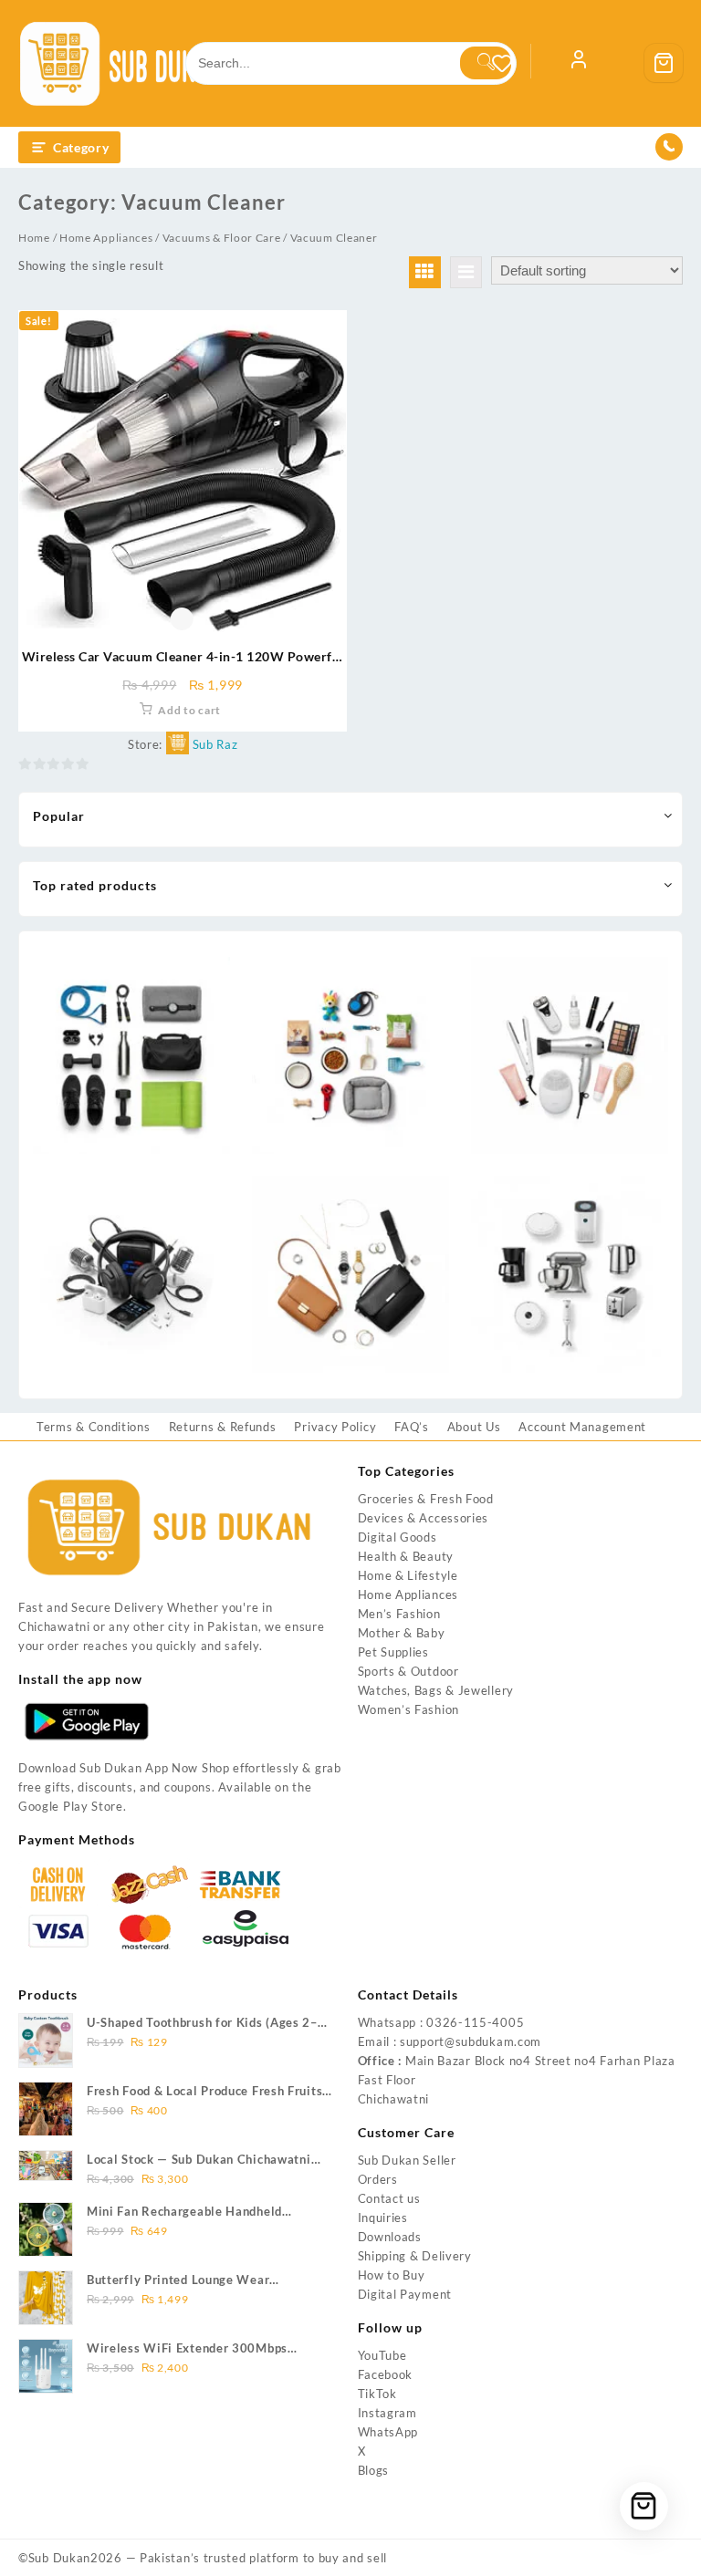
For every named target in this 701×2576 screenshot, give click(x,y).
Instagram (387, 2413)
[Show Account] (579, 63)
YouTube (382, 2355)
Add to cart (189, 710)
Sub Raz (215, 744)
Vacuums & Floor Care (222, 238)
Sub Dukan (59, 2558)
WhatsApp (388, 2432)
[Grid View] (425, 272)
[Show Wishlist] (511, 63)
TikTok (377, 2394)
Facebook (386, 2374)
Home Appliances (106, 238)
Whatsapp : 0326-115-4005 (441, 2022)
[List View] (466, 272)
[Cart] (664, 63)
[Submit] (486, 63)
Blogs (374, 2470)
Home (34, 238)
